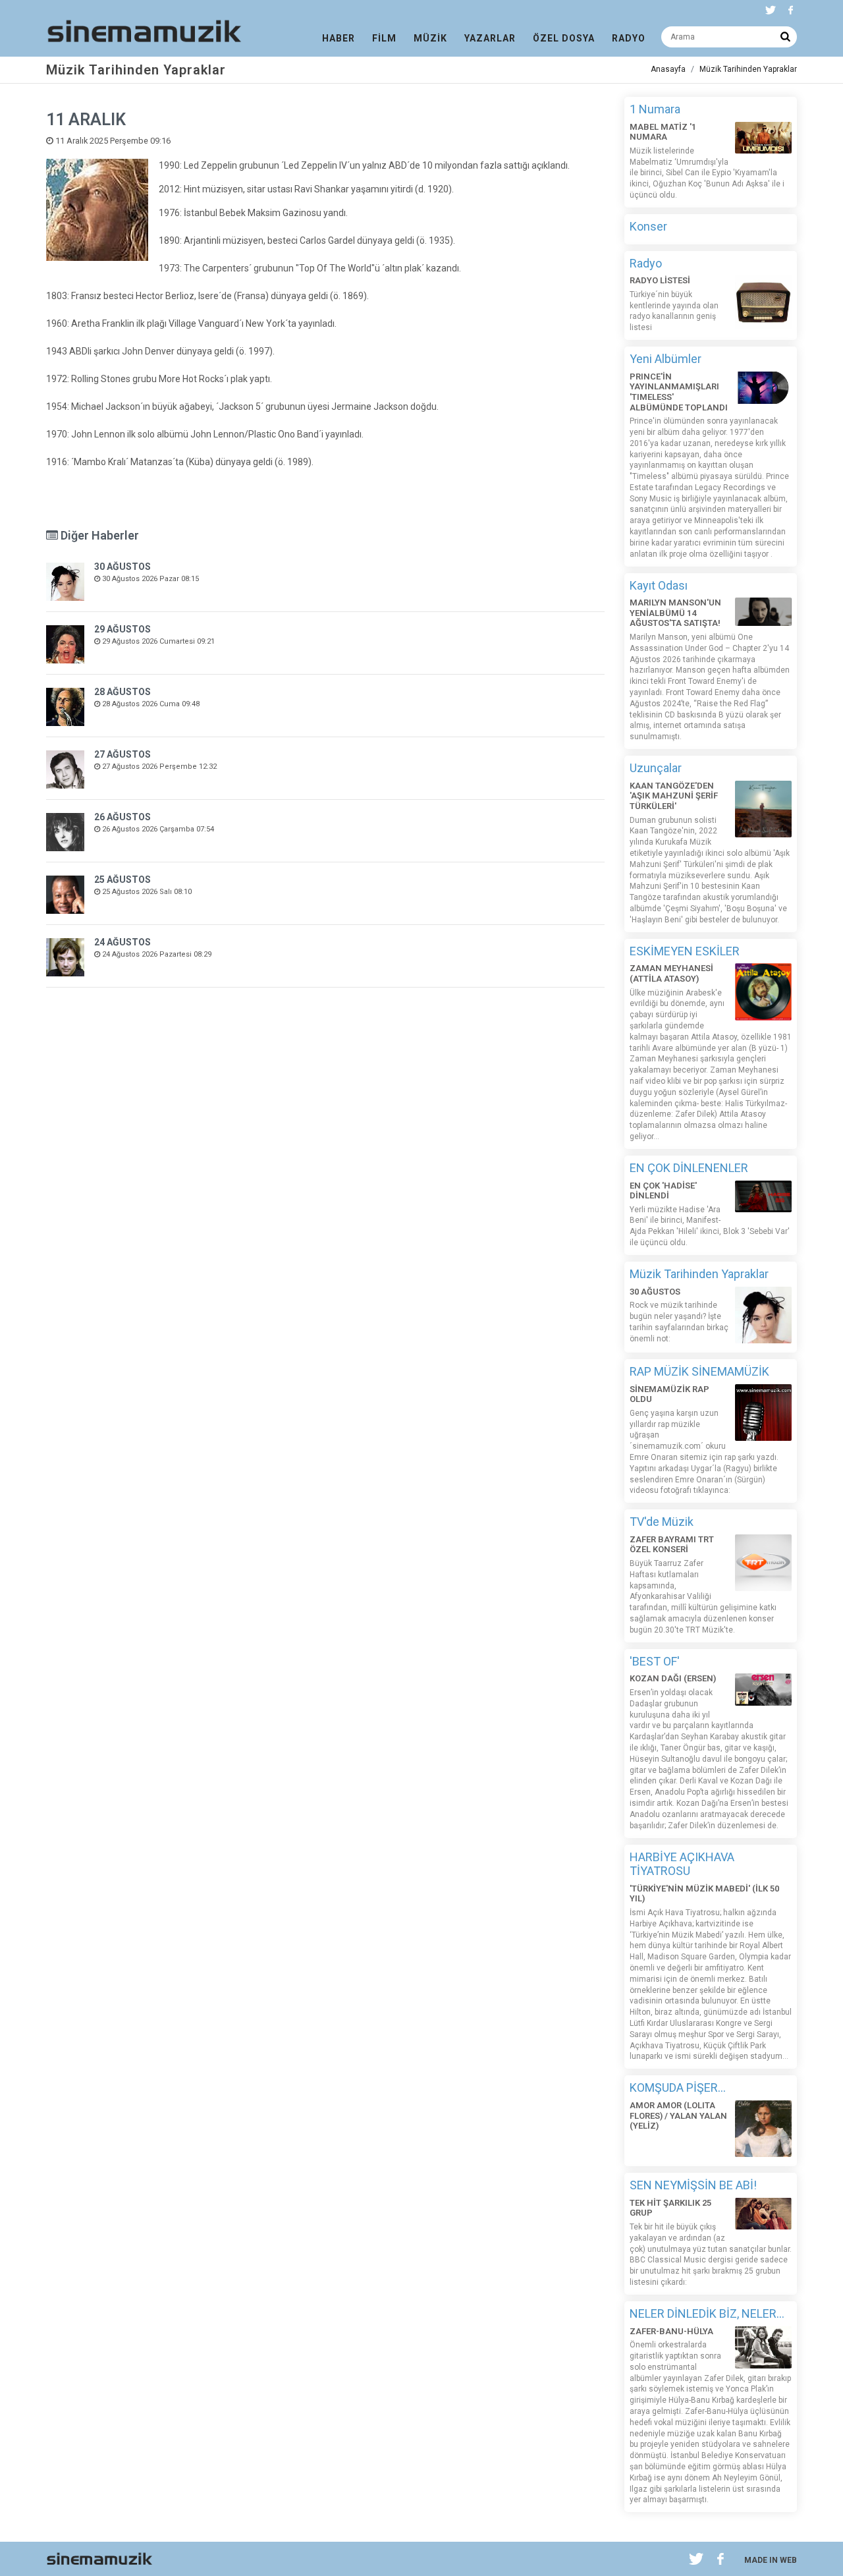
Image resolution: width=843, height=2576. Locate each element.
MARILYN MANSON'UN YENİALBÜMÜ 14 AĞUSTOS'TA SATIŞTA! (675, 613)
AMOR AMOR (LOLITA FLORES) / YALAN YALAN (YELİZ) (678, 2115)
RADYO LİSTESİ (660, 280)
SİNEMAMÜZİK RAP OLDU (669, 1394)
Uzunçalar (656, 768)
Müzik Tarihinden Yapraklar (748, 69)
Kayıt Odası (659, 585)
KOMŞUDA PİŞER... (678, 2087)
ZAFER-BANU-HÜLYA (671, 2331)
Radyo (646, 263)
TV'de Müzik (662, 1522)
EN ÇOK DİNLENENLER (689, 1168)
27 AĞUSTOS (122, 754)
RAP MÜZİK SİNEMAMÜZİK (699, 1371)
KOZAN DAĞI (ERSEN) (673, 1678)
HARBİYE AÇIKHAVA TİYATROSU (682, 1864)
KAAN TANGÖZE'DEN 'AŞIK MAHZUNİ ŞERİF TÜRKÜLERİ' (674, 796)
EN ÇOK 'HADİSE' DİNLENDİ (663, 1191)
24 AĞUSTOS (122, 942)
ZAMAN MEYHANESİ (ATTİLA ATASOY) (671, 973)
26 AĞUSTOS (122, 817)
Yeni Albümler (666, 359)
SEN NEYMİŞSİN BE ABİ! (693, 2185)
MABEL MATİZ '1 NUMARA (663, 132)
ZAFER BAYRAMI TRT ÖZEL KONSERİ (672, 1545)
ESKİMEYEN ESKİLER (685, 951)
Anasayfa (668, 69)
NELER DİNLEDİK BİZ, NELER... (707, 2313)
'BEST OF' (655, 1661)
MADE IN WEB (771, 2560)
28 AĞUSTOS (122, 692)
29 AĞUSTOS (122, 629)
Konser (648, 226)
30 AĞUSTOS (122, 567)
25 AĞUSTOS (122, 880)
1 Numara (655, 109)
